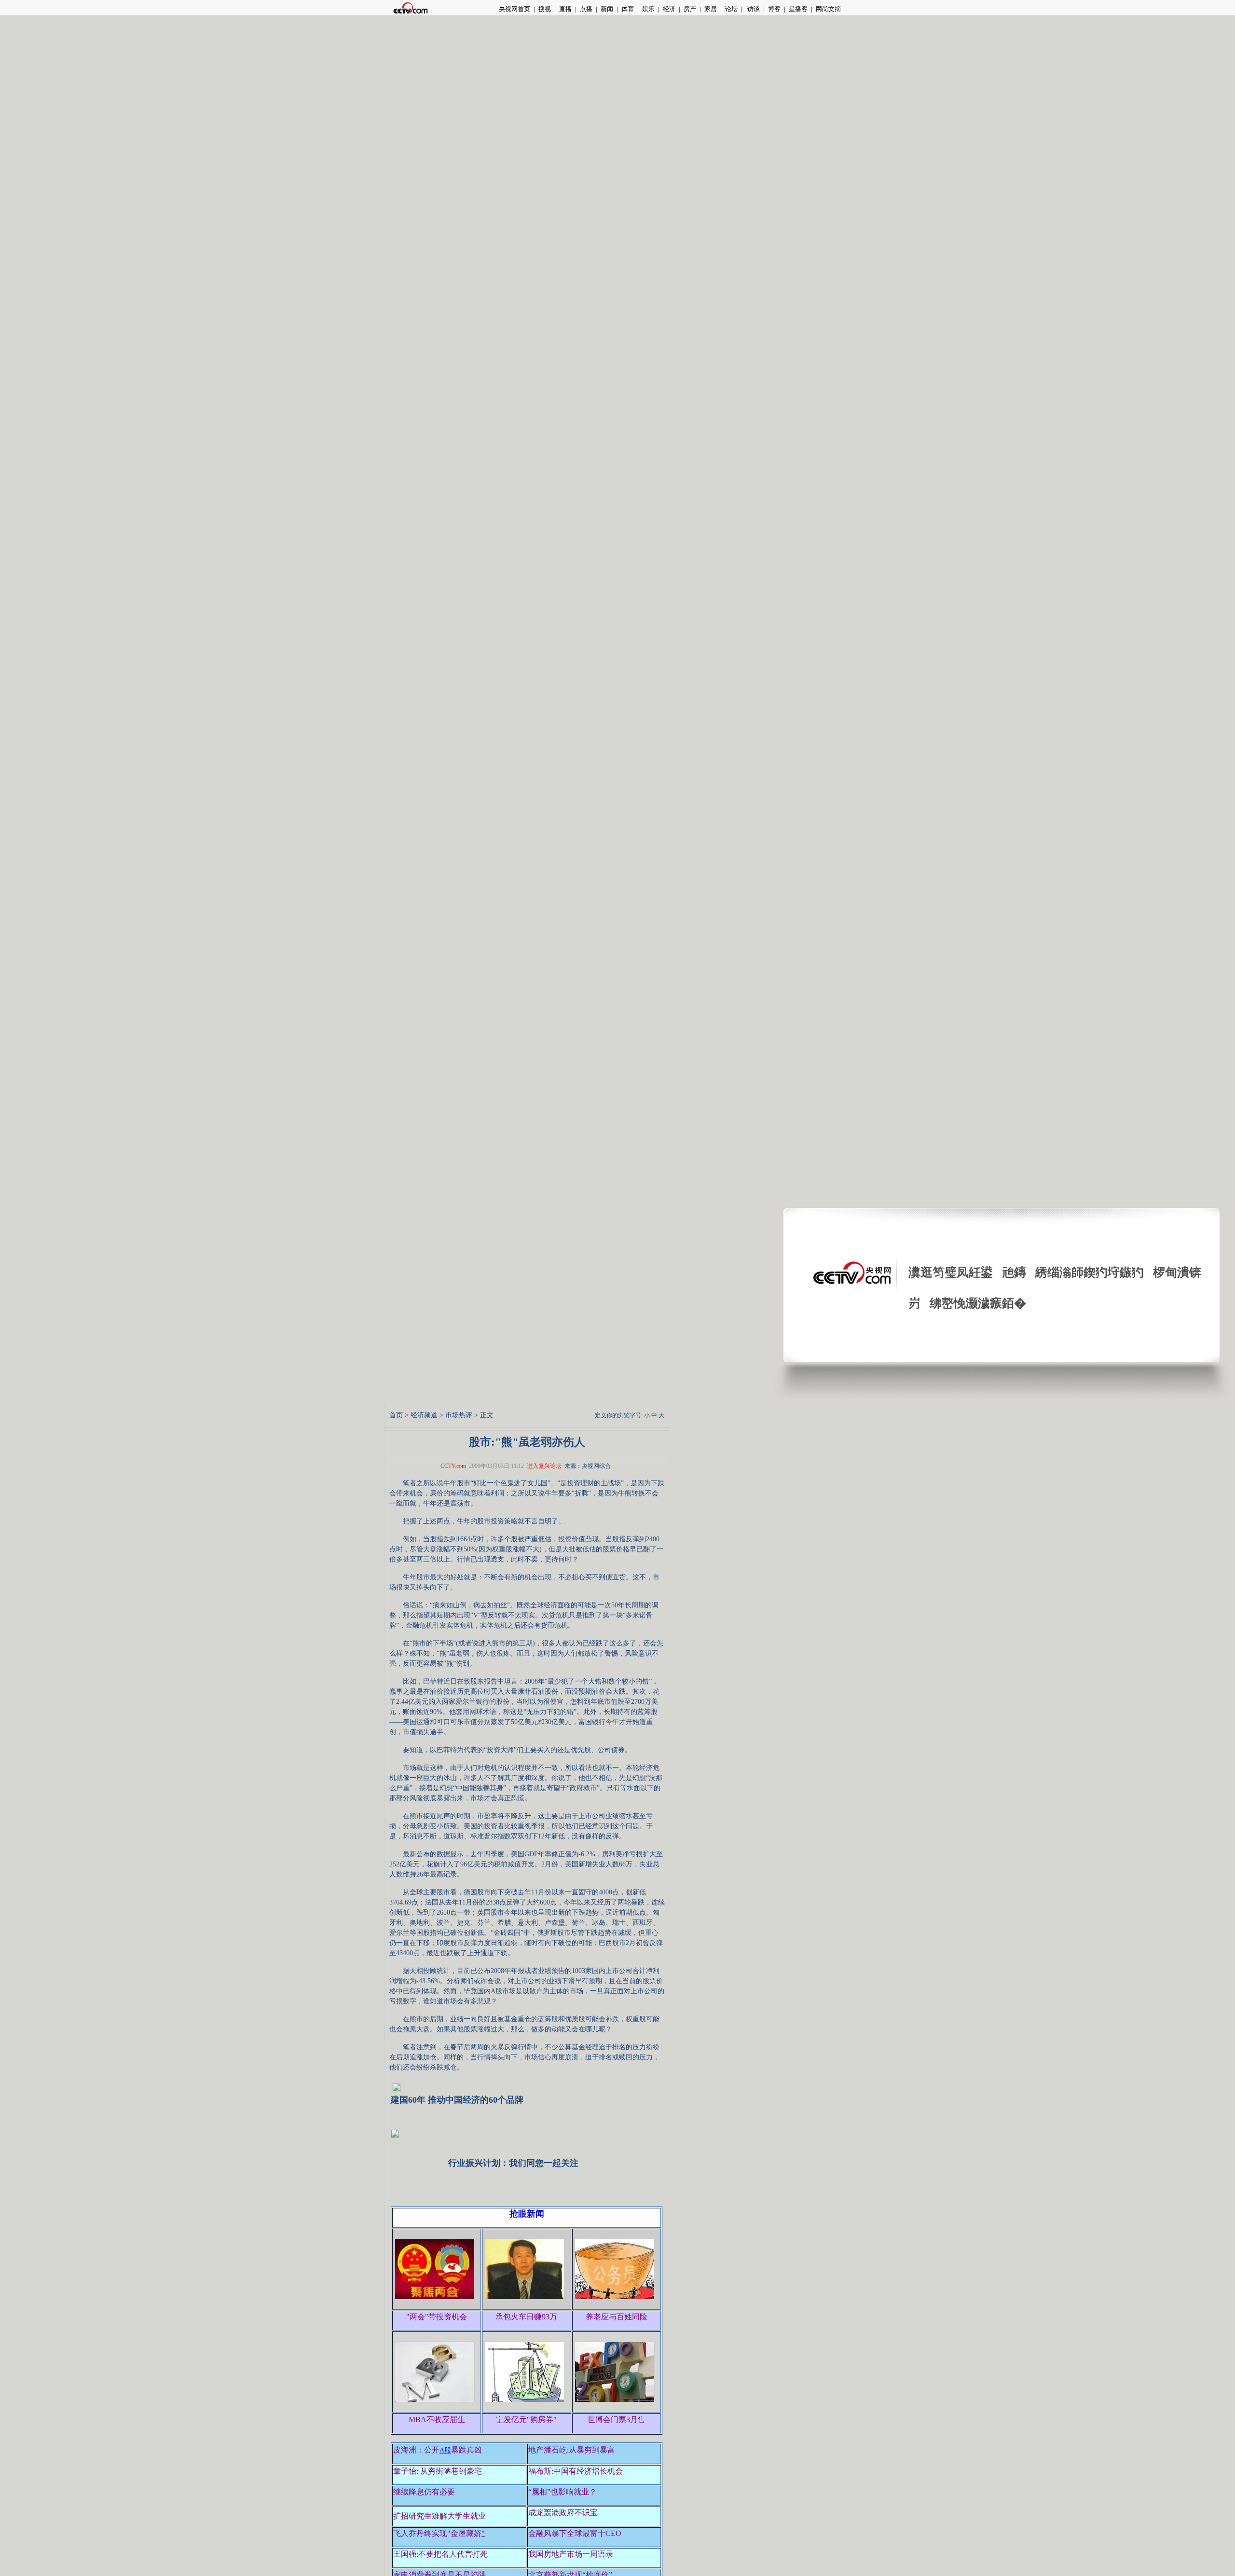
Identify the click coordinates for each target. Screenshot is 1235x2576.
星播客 (798, 9)
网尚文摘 (828, 9)
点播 (586, 9)
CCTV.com (453, 1466)
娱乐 (648, 9)
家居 (711, 9)
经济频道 (424, 1415)
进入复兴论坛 (544, 1466)
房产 (690, 9)
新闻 (607, 9)
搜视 (545, 9)
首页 (396, 1415)
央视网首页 (515, 9)
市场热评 (459, 1415)
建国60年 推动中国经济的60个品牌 (457, 2100)
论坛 (731, 9)
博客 (774, 9)
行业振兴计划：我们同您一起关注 (513, 2163)
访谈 (753, 9)
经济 (669, 9)
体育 (628, 9)
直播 (565, 9)
